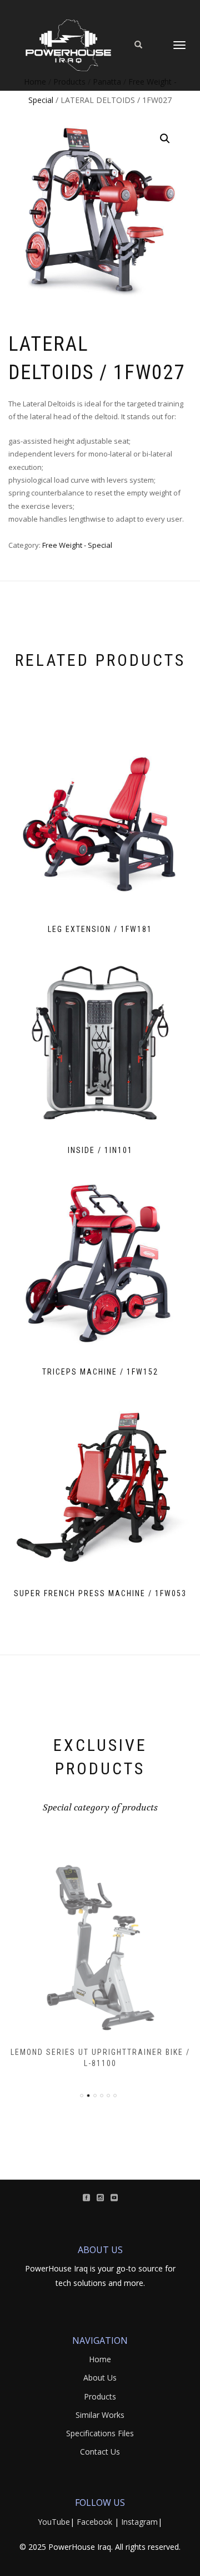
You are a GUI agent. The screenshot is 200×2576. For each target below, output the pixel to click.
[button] (165, 139)
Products (100, 2396)
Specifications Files (100, 2433)
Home (100, 2359)
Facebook (94, 2522)
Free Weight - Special (77, 545)
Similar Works (100, 2415)
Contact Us (100, 2452)
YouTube (54, 2522)
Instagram (139, 2522)
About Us (100, 2378)
